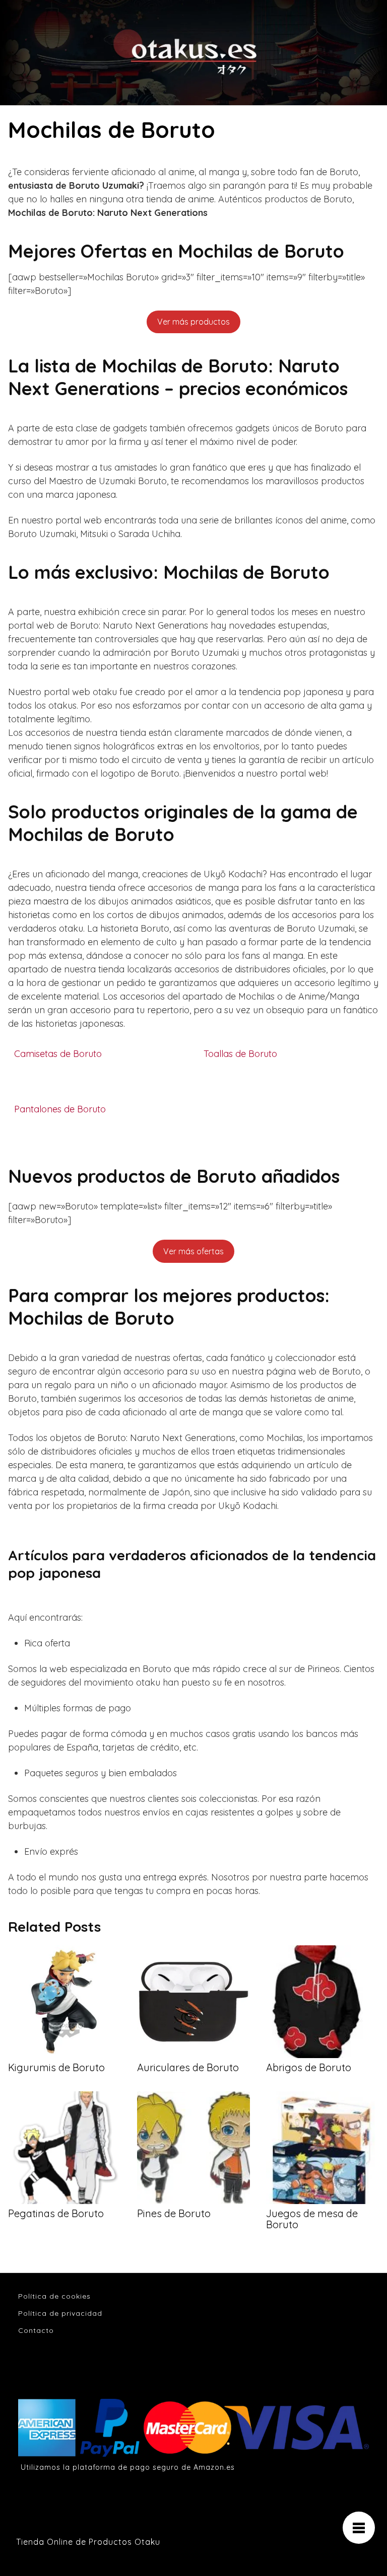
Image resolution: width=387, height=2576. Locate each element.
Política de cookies (54, 2296)
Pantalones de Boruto (60, 1109)
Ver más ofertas (193, 1251)
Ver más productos (193, 322)
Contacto (36, 2330)
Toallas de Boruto (240, 1054)
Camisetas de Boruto (58, 1054)
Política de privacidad (60, 2313)
